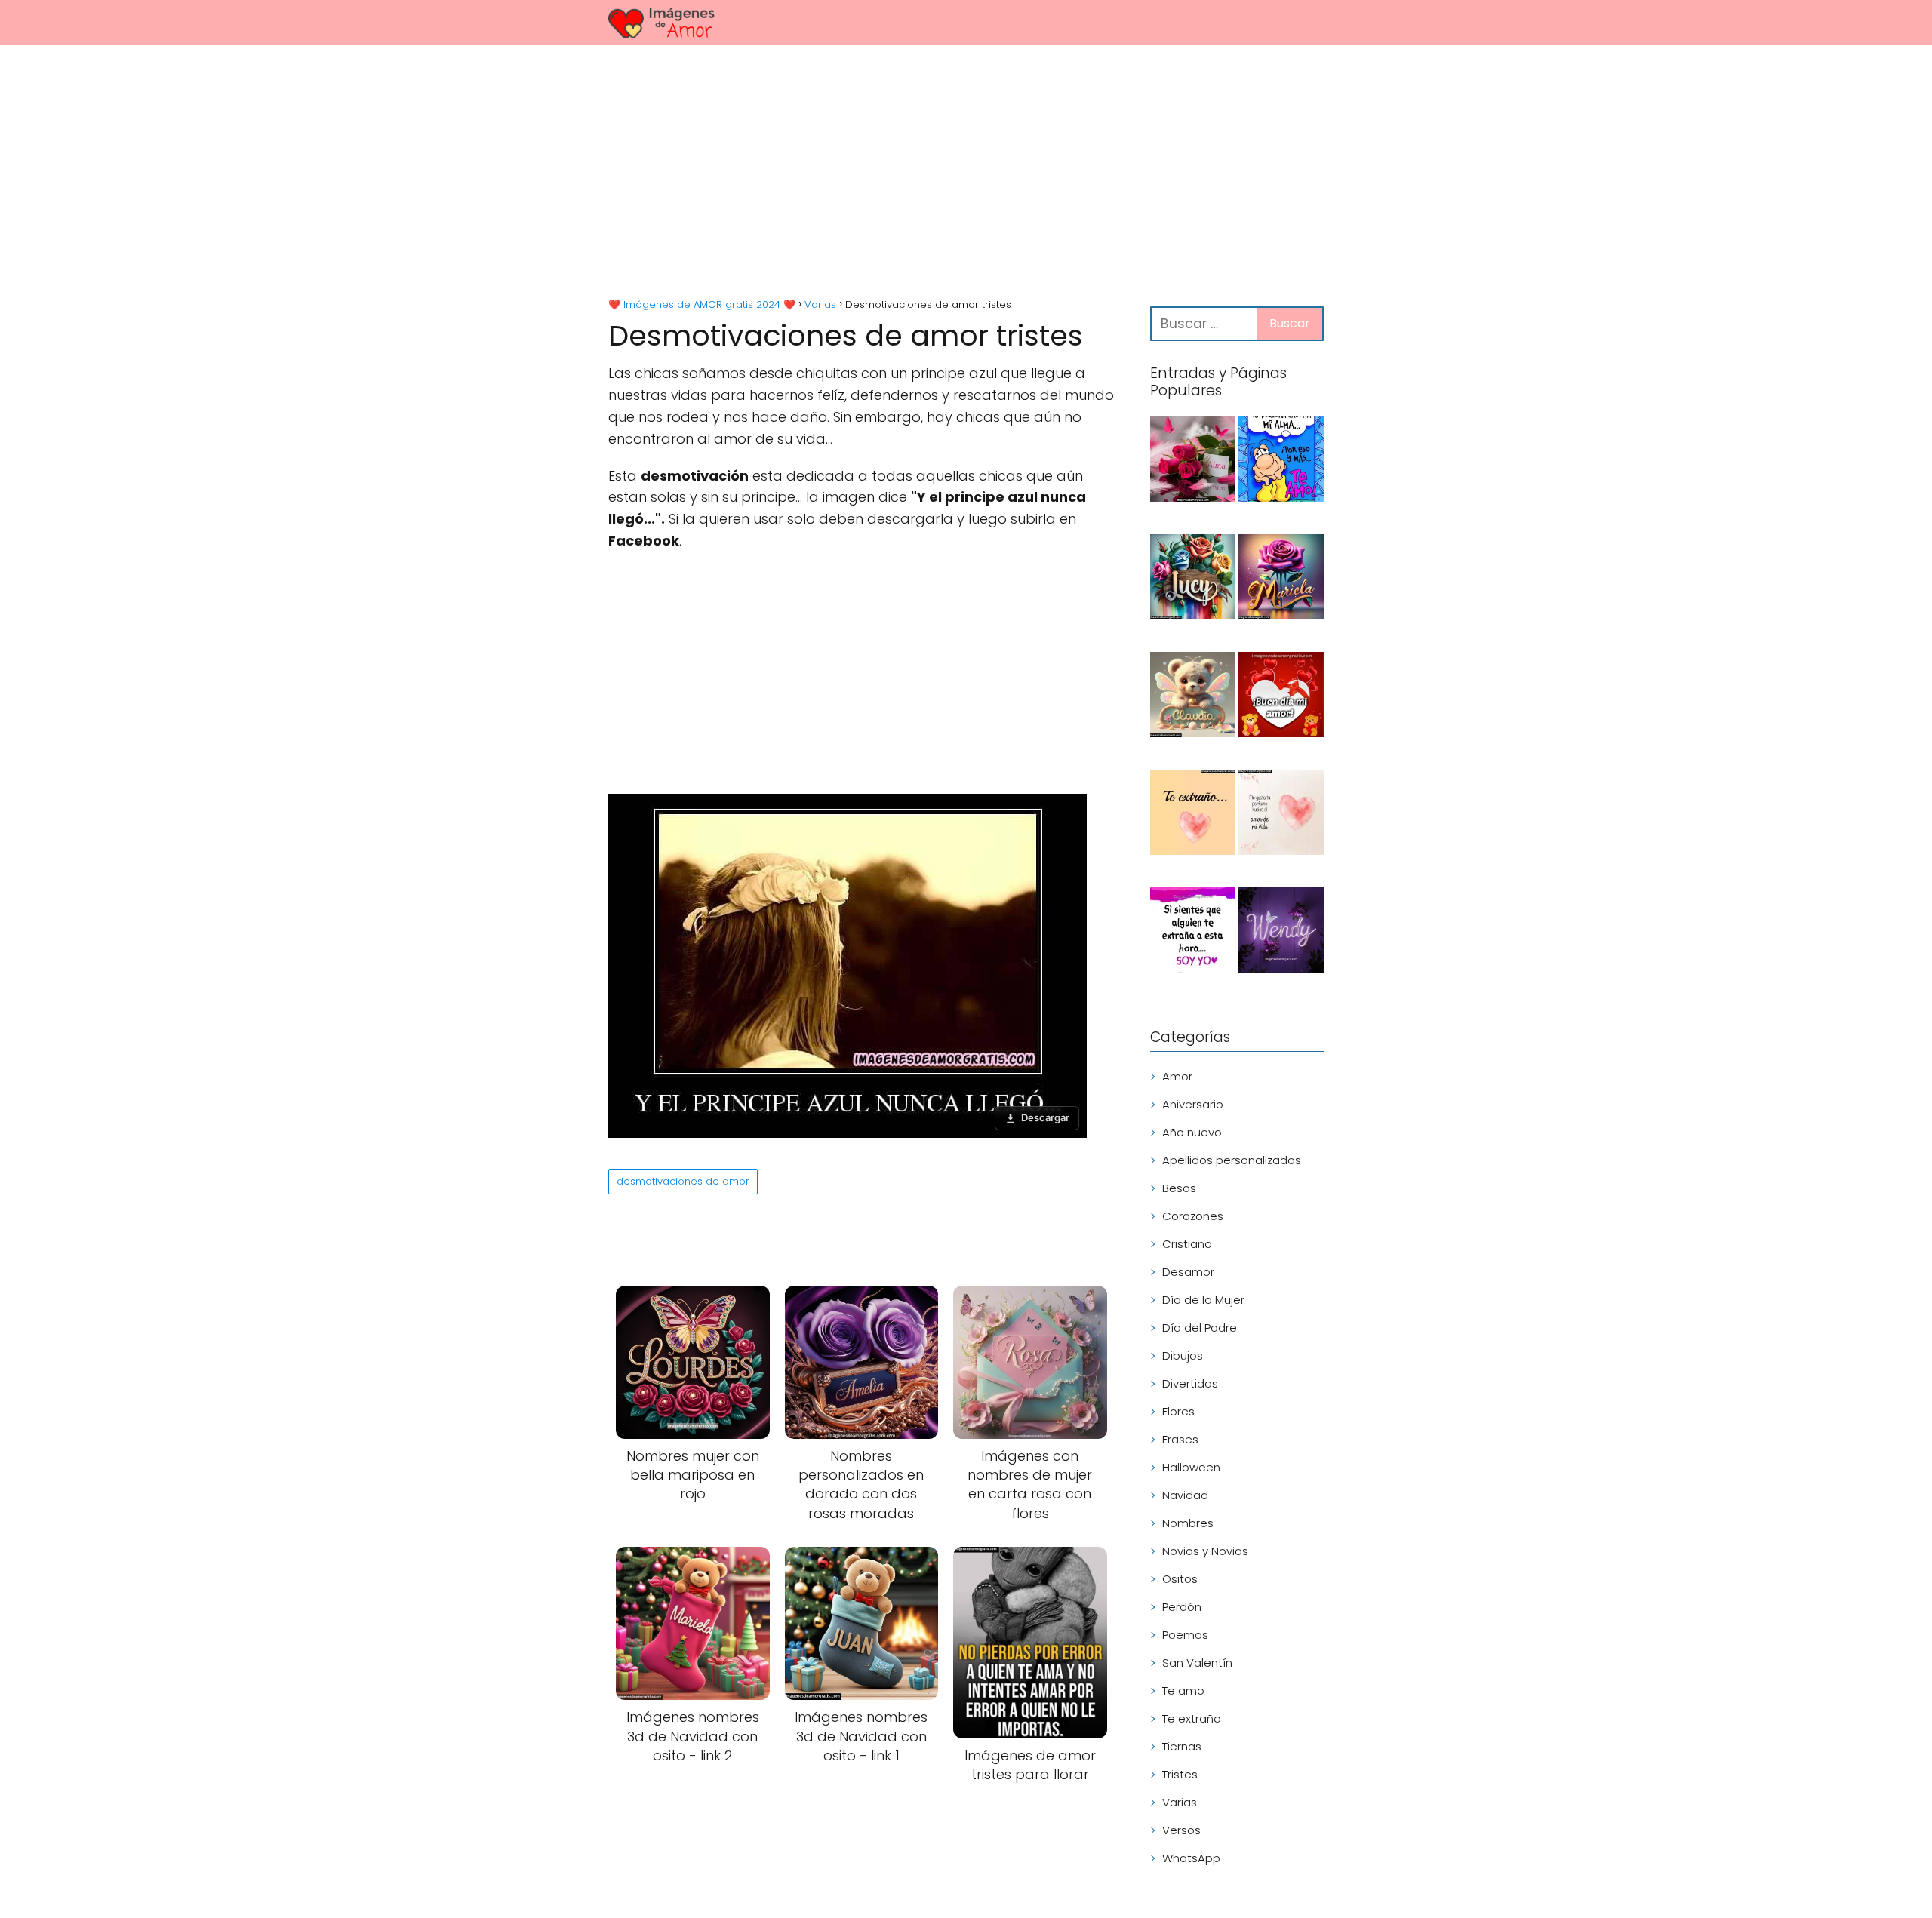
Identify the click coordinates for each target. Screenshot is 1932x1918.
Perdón (1182, 1607)
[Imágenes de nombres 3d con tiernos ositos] (1193, 697)
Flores (1178, 1411)
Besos (1179, 1188)
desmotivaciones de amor (683, 1181)
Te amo (1183, 1691)
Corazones (1193, 1216)
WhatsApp (1191, 1858)
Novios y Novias (1205, 1551)
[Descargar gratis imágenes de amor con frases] (1281, 815)
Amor (1177, 1076)
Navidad (1185, 1495)
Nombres (1188, 1523)
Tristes (1180, 1774)
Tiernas (1182, 1746)
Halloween (1191, 1467)
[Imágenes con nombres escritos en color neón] (1281, 933)
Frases (1180, 1439)
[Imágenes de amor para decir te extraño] (1193, 933)
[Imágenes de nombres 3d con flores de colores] (1193, 579)
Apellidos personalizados (1232, 1160)
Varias (1180, 1802)
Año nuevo (1192, 1132)
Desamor (1188, 1272)
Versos (1181, 1830)
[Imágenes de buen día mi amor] (1281, 697)
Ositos (1180, 1579)
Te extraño (1192, 1718)
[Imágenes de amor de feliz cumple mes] (1281, 462)
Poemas (1185, 1635)
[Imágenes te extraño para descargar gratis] (1193, 815)
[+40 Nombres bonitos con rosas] (1193, 462)
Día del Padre (1200, 1328)
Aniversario (1193, 1104)
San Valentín (1197, 1663)
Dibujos (1183, 1356)
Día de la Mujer (1203, 1300)
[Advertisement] (966, 174)
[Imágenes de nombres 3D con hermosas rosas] (1281, 579)
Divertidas (1190, 1383)
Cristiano (1187, 1244)
